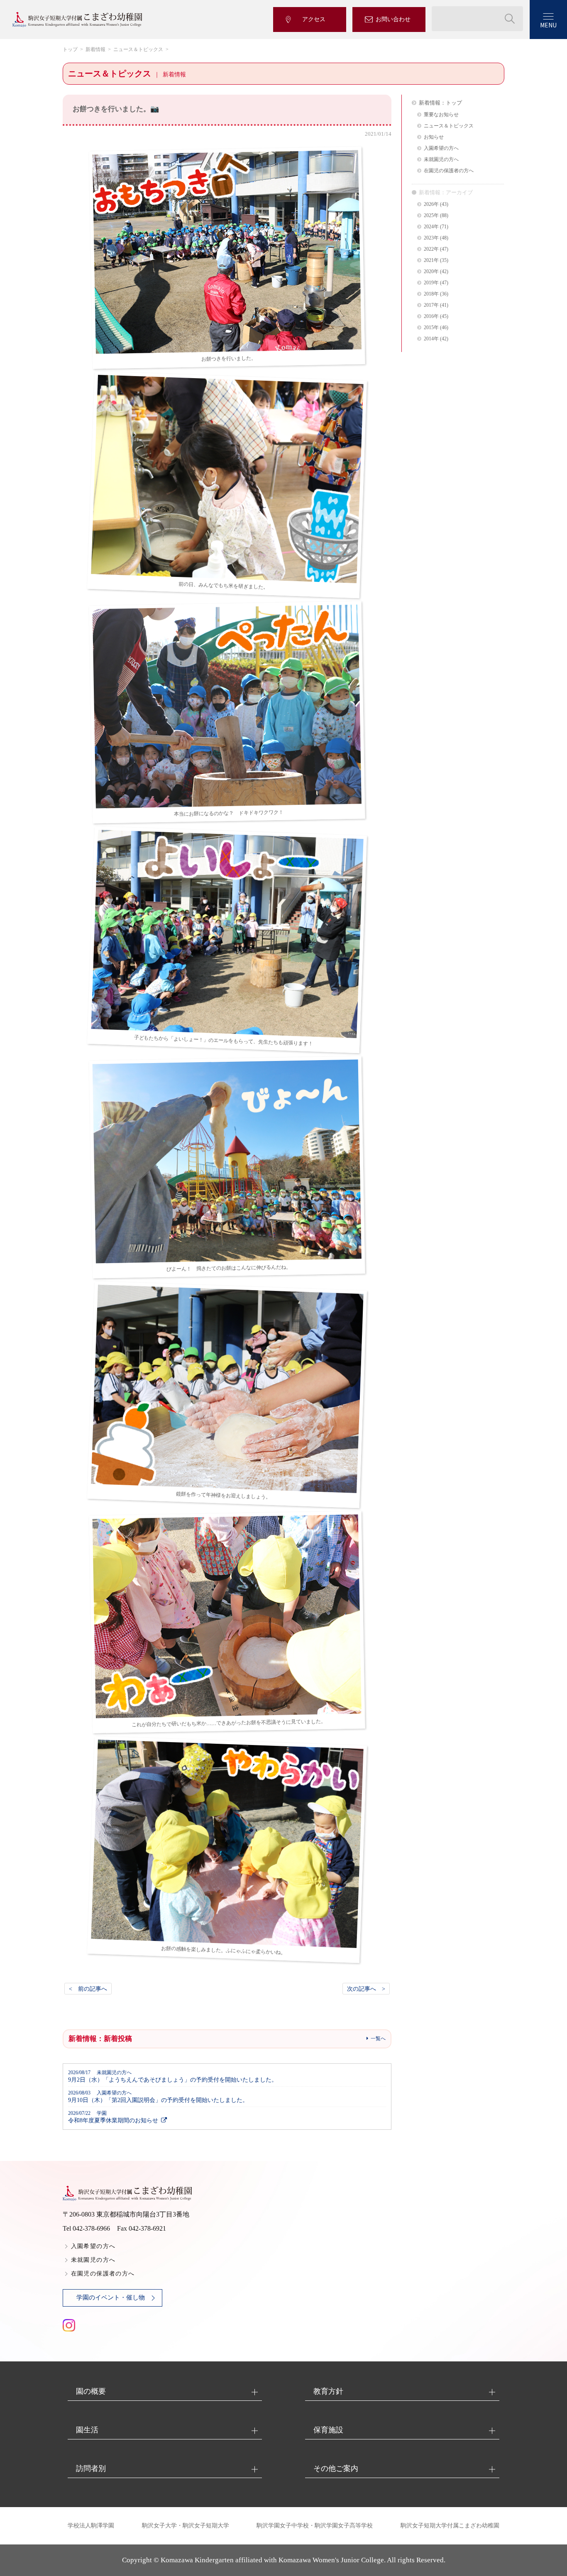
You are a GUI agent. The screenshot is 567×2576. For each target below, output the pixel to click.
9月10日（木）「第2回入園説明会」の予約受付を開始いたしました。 (158, 2097)
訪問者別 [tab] (91, 2468)
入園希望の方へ (441, 148)
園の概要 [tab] (91, 2391)
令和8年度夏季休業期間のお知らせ (113, 2117)
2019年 (431, 283)
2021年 (431, 260)
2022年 (431, 249)
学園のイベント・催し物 (111, 2297)
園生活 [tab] (87, 2430)
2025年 (431, 216)
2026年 (431, 204)
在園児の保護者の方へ (449, 171)
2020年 (431, 272)
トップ (70, 49)
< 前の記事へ (88, 1989)
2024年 (431, 227)
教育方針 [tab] (328, 2391)
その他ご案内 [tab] (336, 2468)
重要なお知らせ (441, 115)
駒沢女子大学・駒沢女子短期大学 (186, 2526)
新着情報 (95, 49)
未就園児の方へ (441, 160)
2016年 (431, 317)
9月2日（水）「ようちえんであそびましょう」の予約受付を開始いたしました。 (173, 2076)
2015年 (431, 328)
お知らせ (434, 137)
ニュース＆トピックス (138, 49)
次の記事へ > (366, 1989)
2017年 (431, 305)
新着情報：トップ (440, 103)
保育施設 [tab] (328, 2430)
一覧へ (378, 2038)
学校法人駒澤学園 (91, 2526)
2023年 (431, 238)
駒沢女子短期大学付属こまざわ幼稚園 (450, 2526)
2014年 (431, 339)
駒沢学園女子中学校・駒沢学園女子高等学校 (315, 2526)
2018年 (431, 294)
